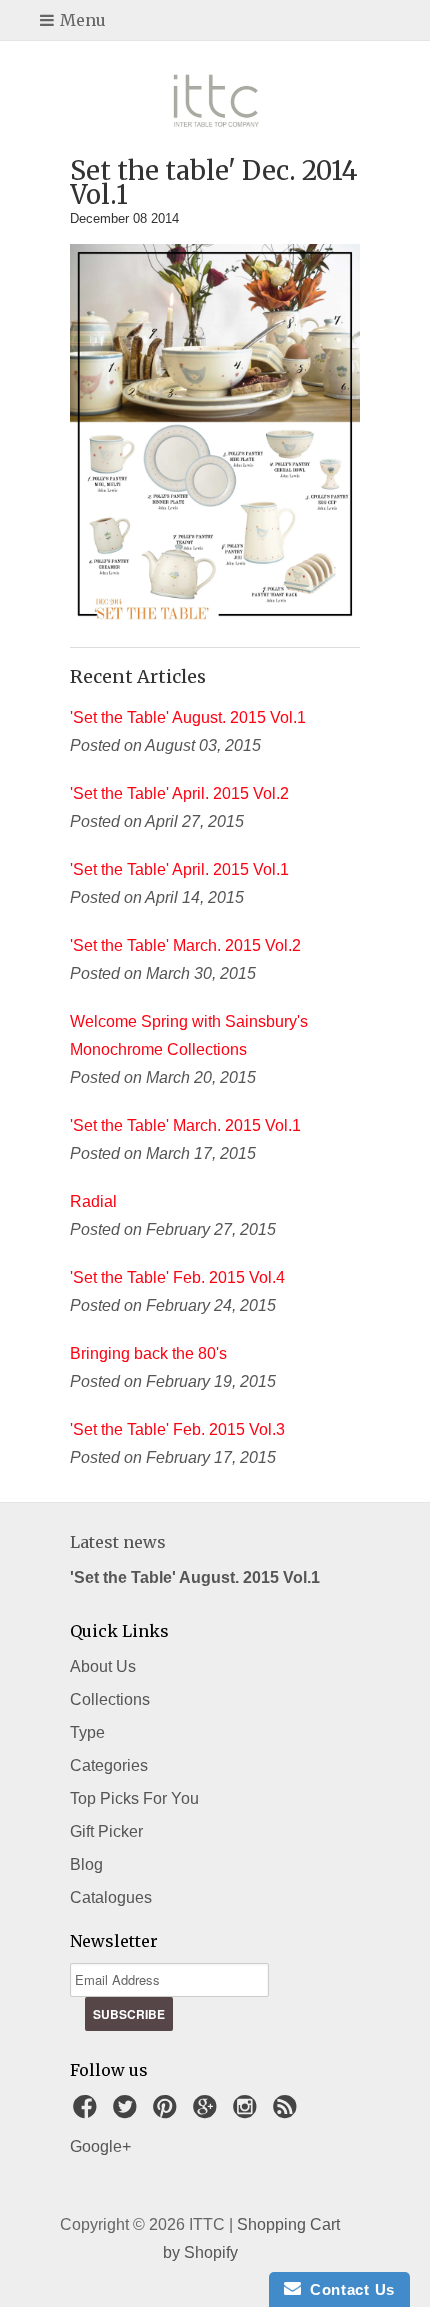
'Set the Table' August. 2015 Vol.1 (188, 717)
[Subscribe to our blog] (288, 2112)
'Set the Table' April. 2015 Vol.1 (179, 869)
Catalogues (111, 1897)
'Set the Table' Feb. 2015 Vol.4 (177, 1277)
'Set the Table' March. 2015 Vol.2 (185, 945)
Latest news (118, 1542)
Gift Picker (106, 1831)
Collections (110, 1699)
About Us (103, 1666)
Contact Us (348, 2289)
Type (87, 1732)
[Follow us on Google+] (208, 2112)
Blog (86, 1864)
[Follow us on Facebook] (88, 2112)
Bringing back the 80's (148, 1353)
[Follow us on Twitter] (128, 2112)
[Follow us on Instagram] (248, 2112)
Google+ (100, 2146)
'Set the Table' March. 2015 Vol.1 (185, 1125)
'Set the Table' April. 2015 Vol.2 (179, 793)
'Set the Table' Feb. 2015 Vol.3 (177, 1429)
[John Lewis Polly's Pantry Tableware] (215, 617)
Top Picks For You (134, 1798)
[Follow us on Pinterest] (168, 2112)
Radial (93, 1201)
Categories (109, 1765)
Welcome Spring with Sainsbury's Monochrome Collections (189, 1035)
